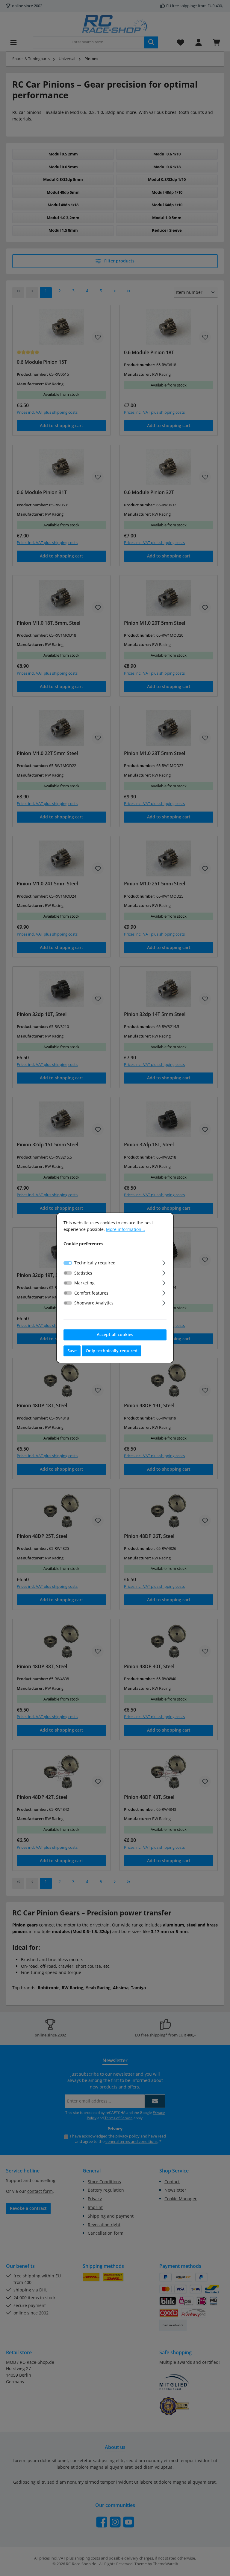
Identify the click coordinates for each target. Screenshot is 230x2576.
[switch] (68, 1273)
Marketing (84, 1283)
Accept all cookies (115, 1334)
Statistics (83, 1273)
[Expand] (164, 1262)
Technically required (95, 1263)
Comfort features (91, 1293)
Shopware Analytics (94, 1303)
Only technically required (112, 1351)
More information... (125, 1229)
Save (72, 1351)
